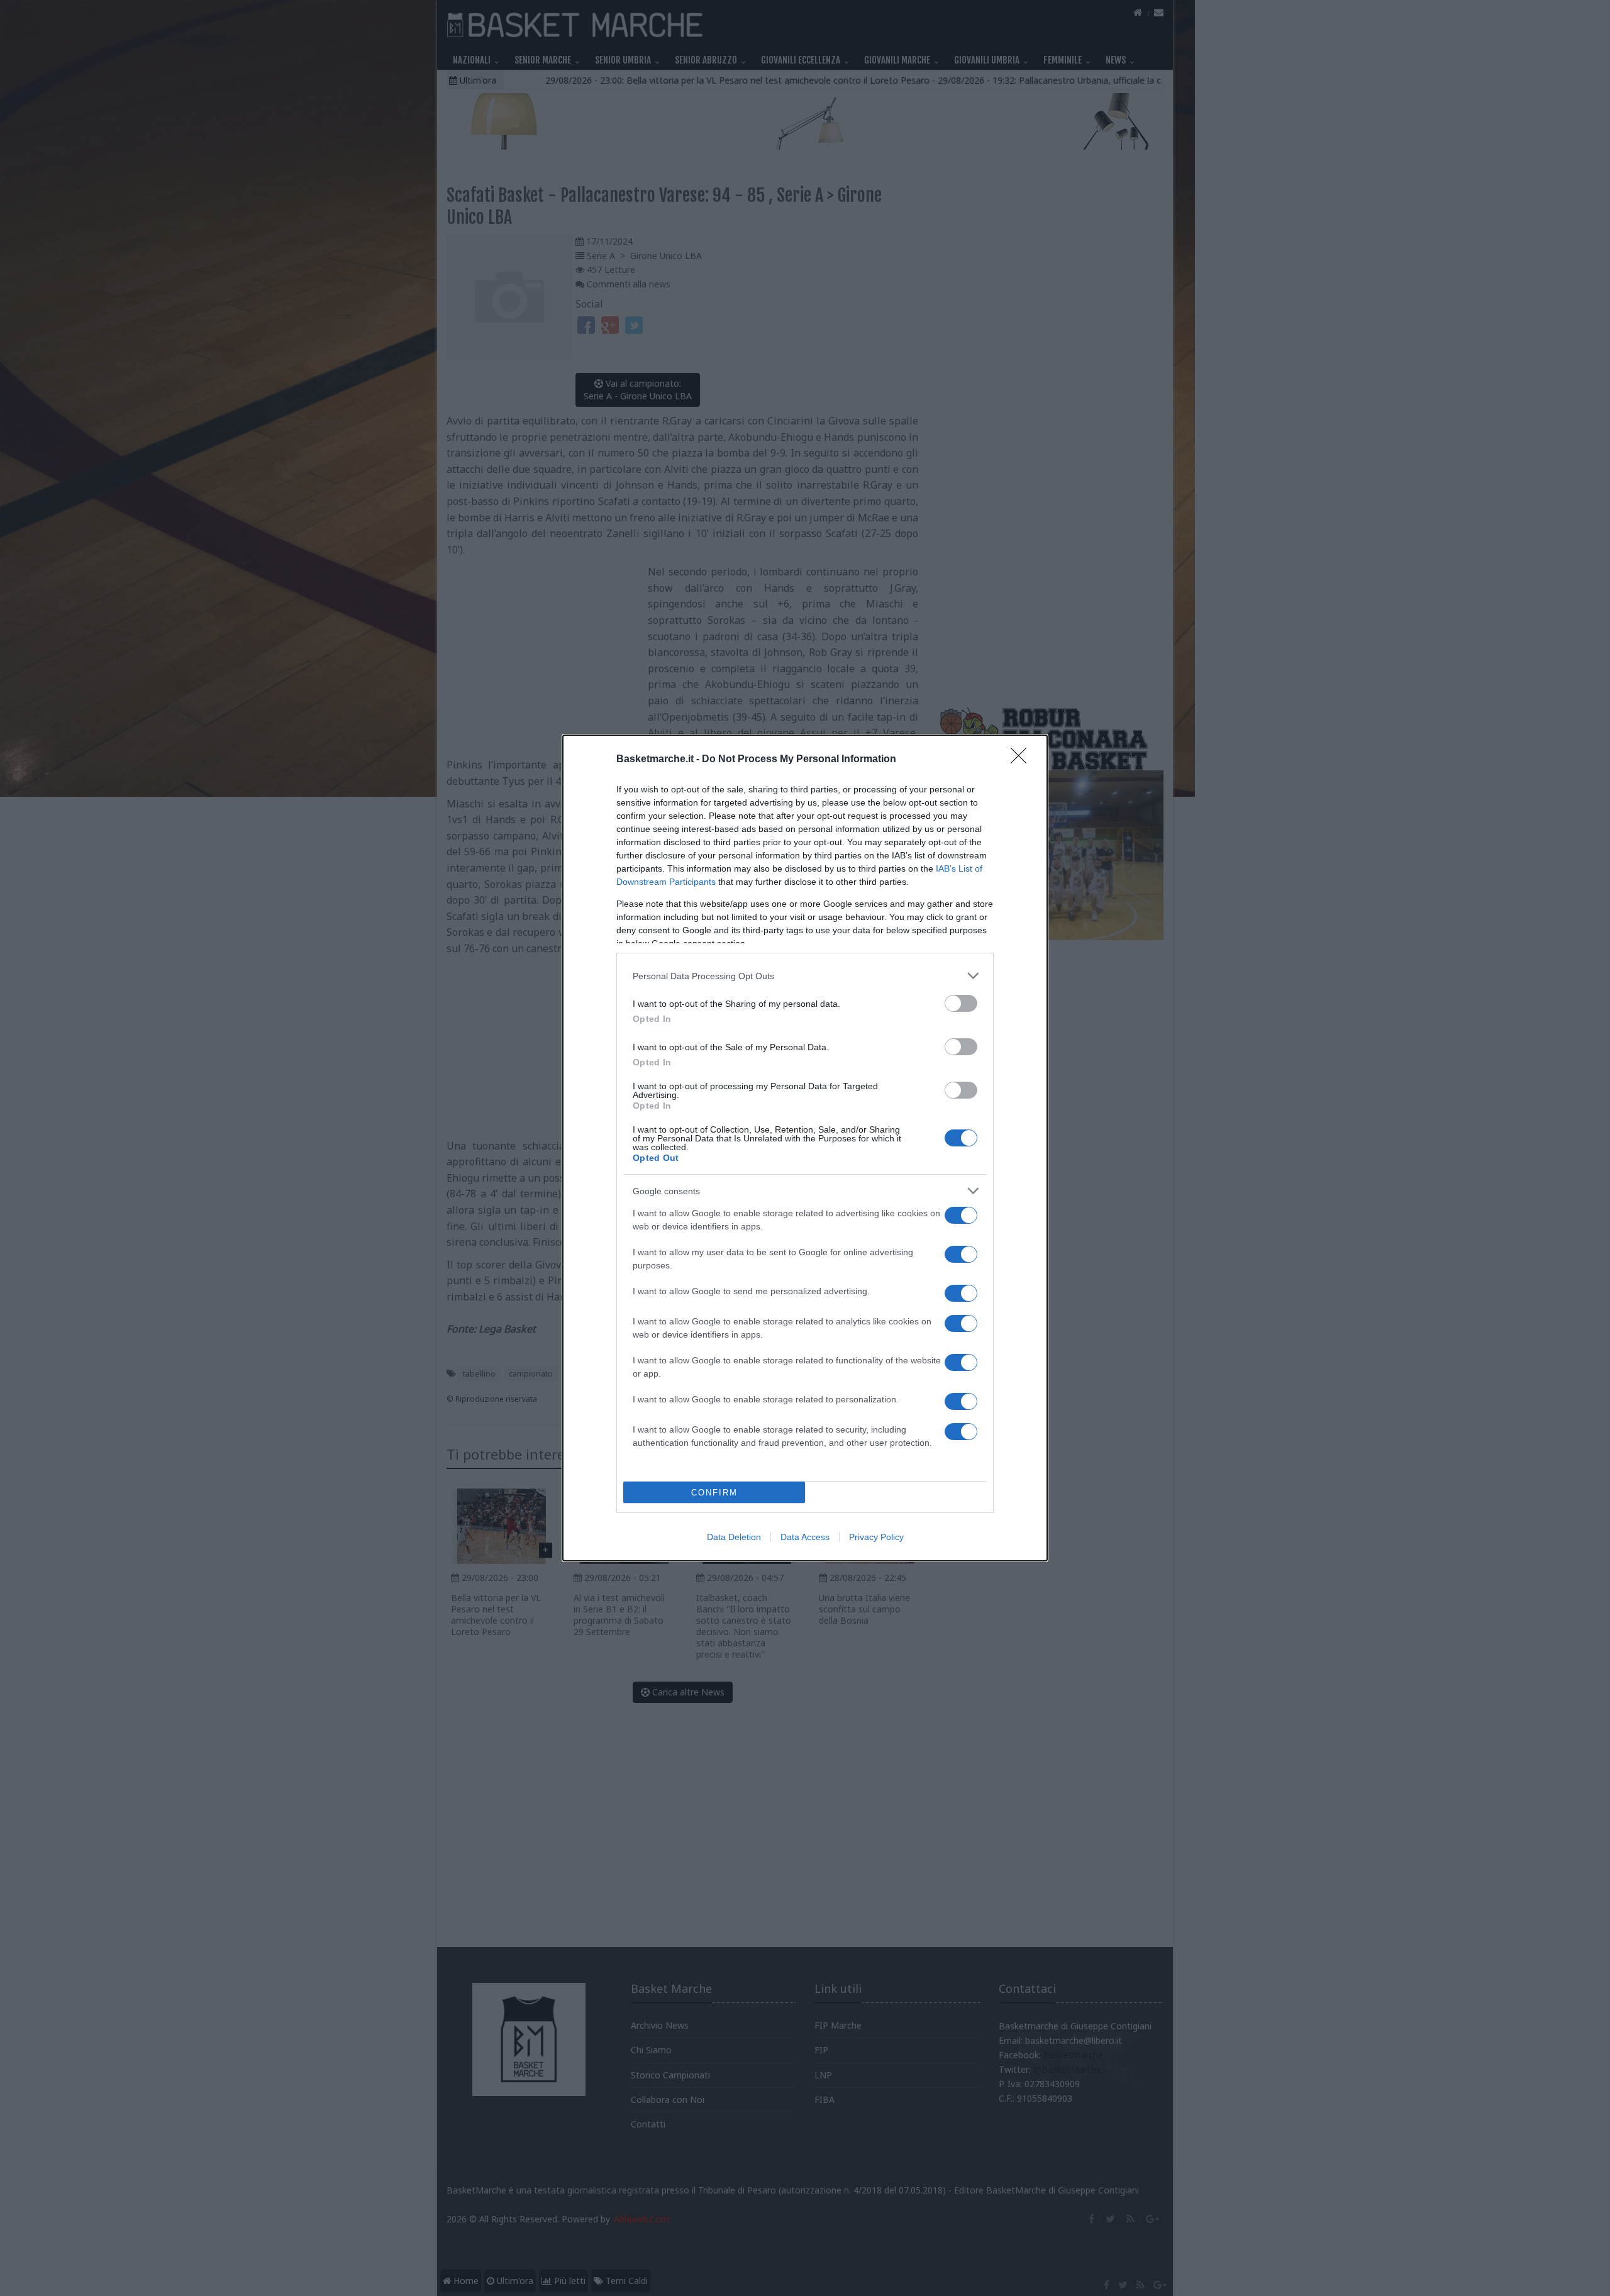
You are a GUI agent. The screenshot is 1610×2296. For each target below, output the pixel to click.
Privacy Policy (876, 1537)
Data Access (805, 1537)
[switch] (961, 1003)
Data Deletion (734, 1537)
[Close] (1023, 760)
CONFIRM (714, 1493)
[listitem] (805, 976)
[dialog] (805, 1148)
